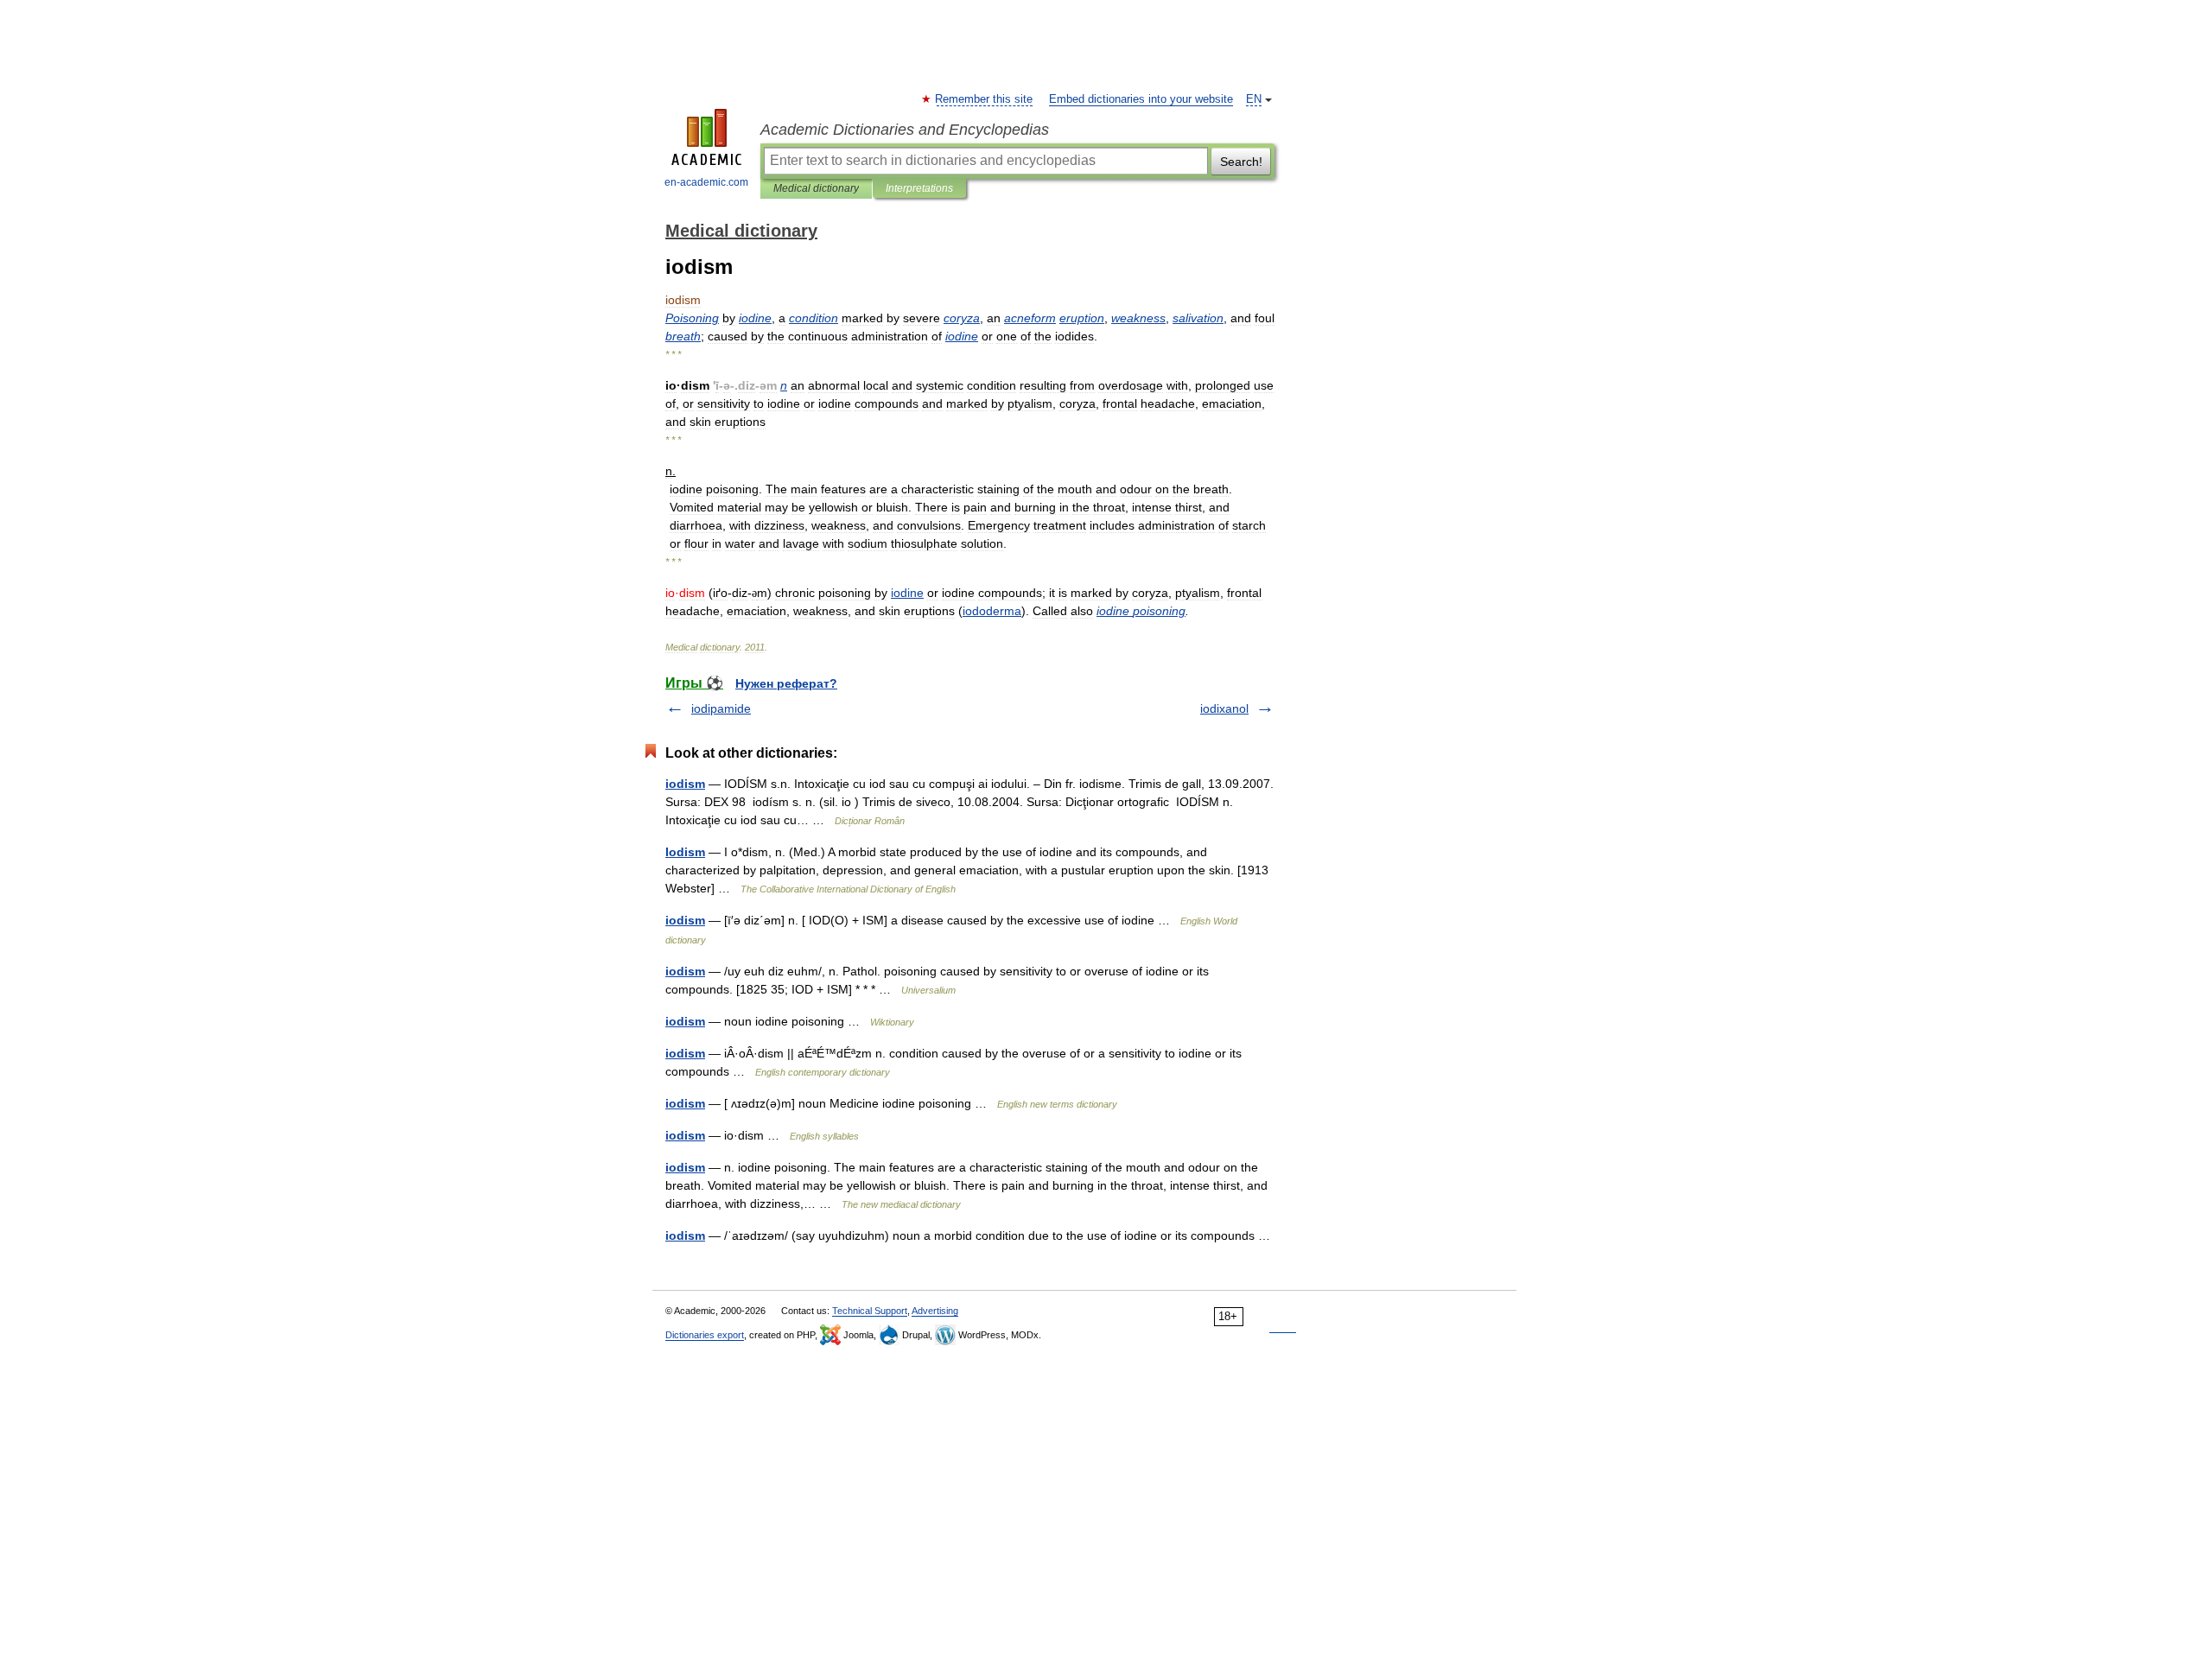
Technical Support (870, 1311)
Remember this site (985, 99)
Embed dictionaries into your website (1141, 99)
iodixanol (1224, 708)
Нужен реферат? (786, 683)
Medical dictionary (816, 188)
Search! (1241, 162)
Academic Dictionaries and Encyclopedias (905, 130)
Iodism (685, 852)
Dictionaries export (705, 1335)
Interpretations (919, 188)
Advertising (935, 1311)
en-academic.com (706, 182)
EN (1254, 99)
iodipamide (721, 708)
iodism (685, 784)
